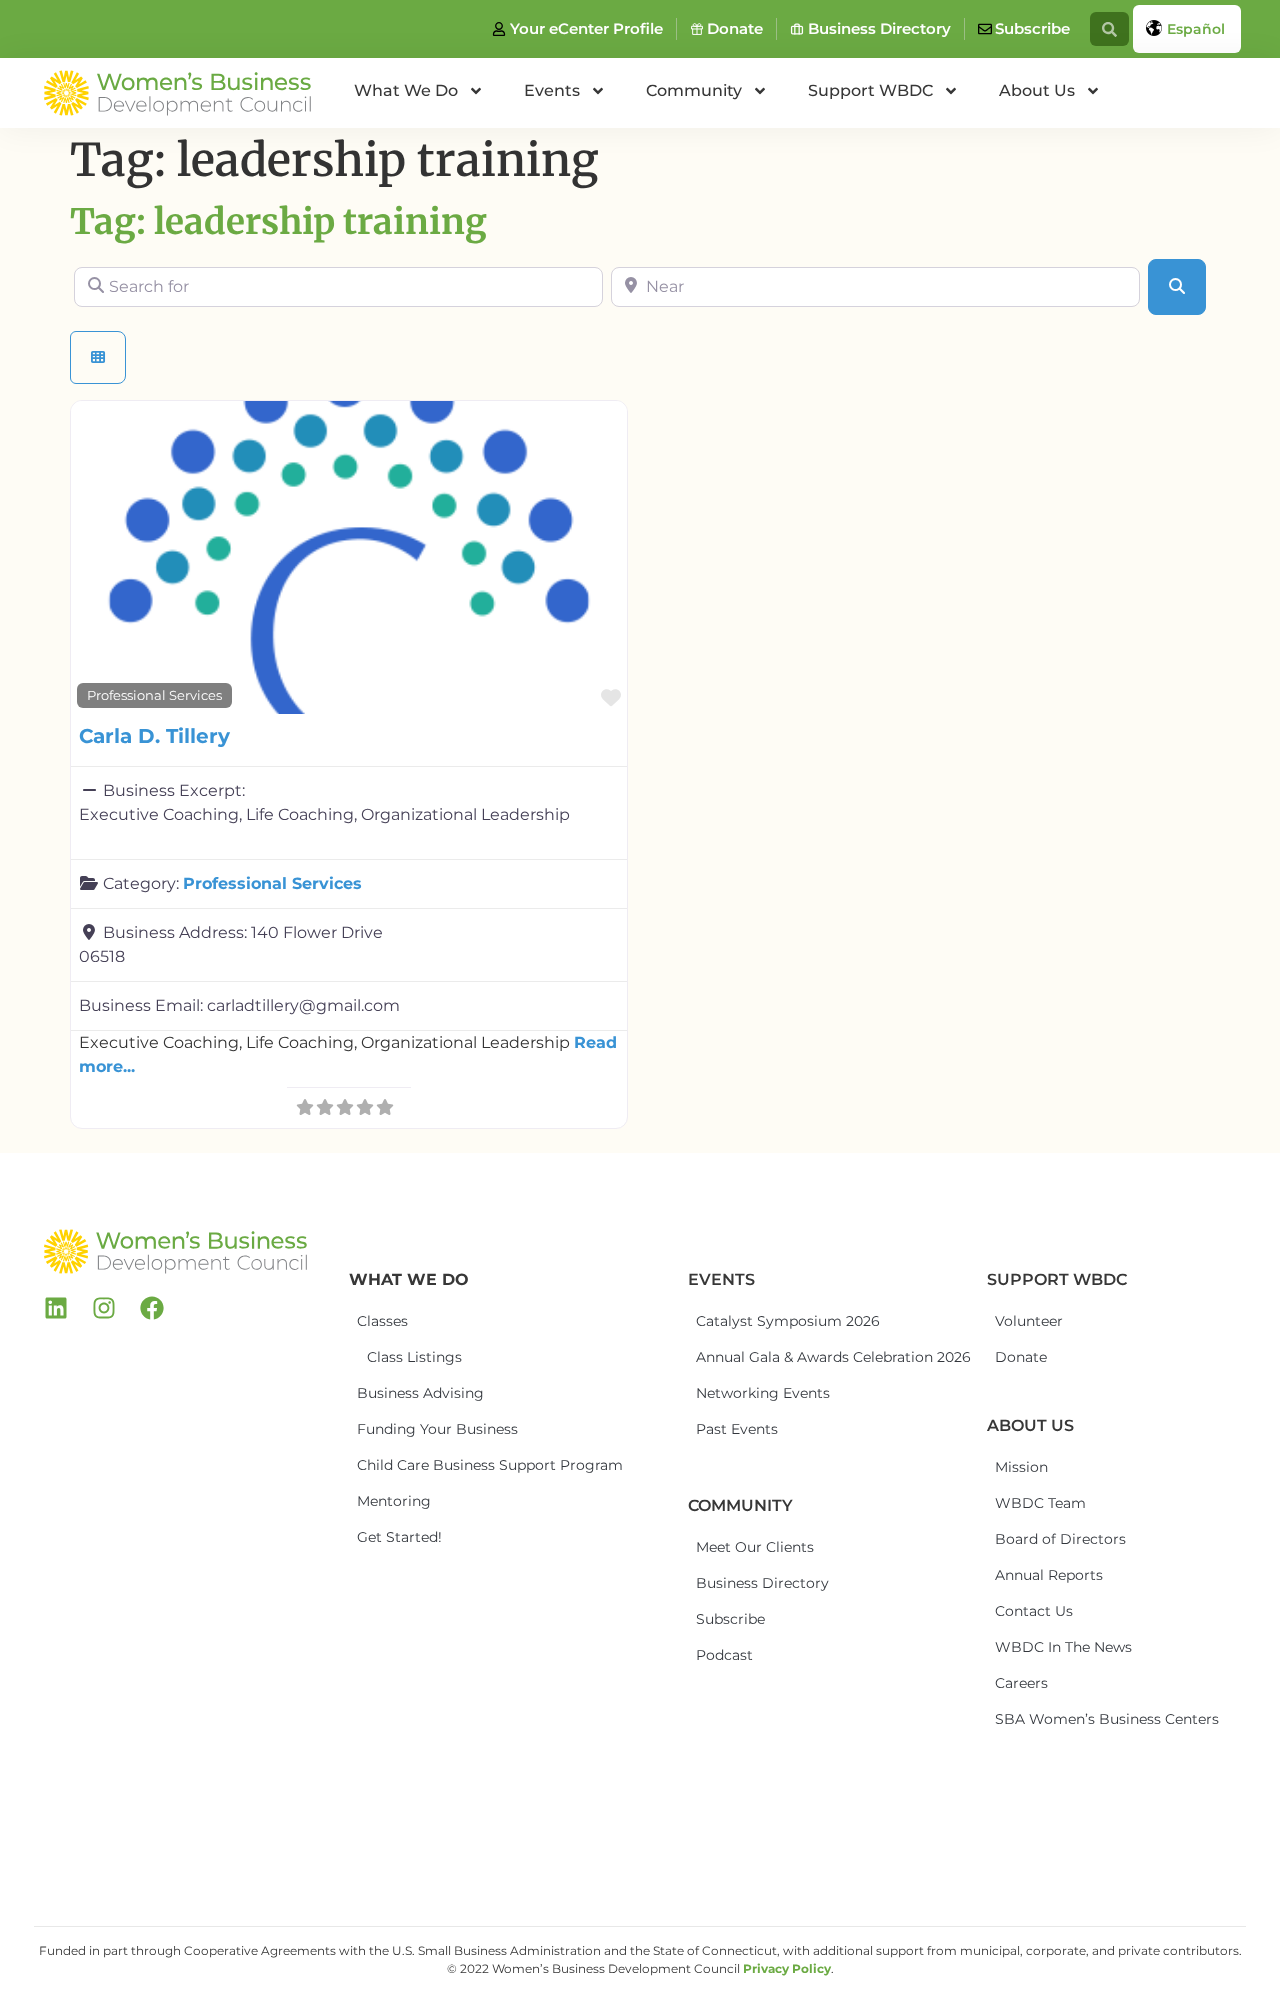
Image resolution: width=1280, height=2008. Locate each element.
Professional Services (154, 695)
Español (1196, 29)
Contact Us (1034, 1611)
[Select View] (98, 357)
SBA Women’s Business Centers (1069, 1719)
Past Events (737, 1429)
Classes (382, 1321)
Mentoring (394, 1501)
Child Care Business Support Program (431, 1465)
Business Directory (762, 1583)
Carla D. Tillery (154, 736)
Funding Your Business (431, 1429)
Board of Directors (1060, 1539)
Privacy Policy (787, 1968)
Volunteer (1029, 1321)
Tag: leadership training (278, 222)
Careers (1021, 1683)
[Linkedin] (56, 1308)
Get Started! (399, 1537)
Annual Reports (1049, 1575)
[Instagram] (104, 1308)
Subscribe (730, 1619)
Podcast (724, 1655)
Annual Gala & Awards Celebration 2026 (770, 1357)
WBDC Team (1040, 1503)
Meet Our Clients (755, 1547)
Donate (1021, 1357)
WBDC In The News (1063, 1647)
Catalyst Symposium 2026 (770, 1321)
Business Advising (420, 1393)
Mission (1021, 1467)
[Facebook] (152, 1308)
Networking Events (763, 1393)
